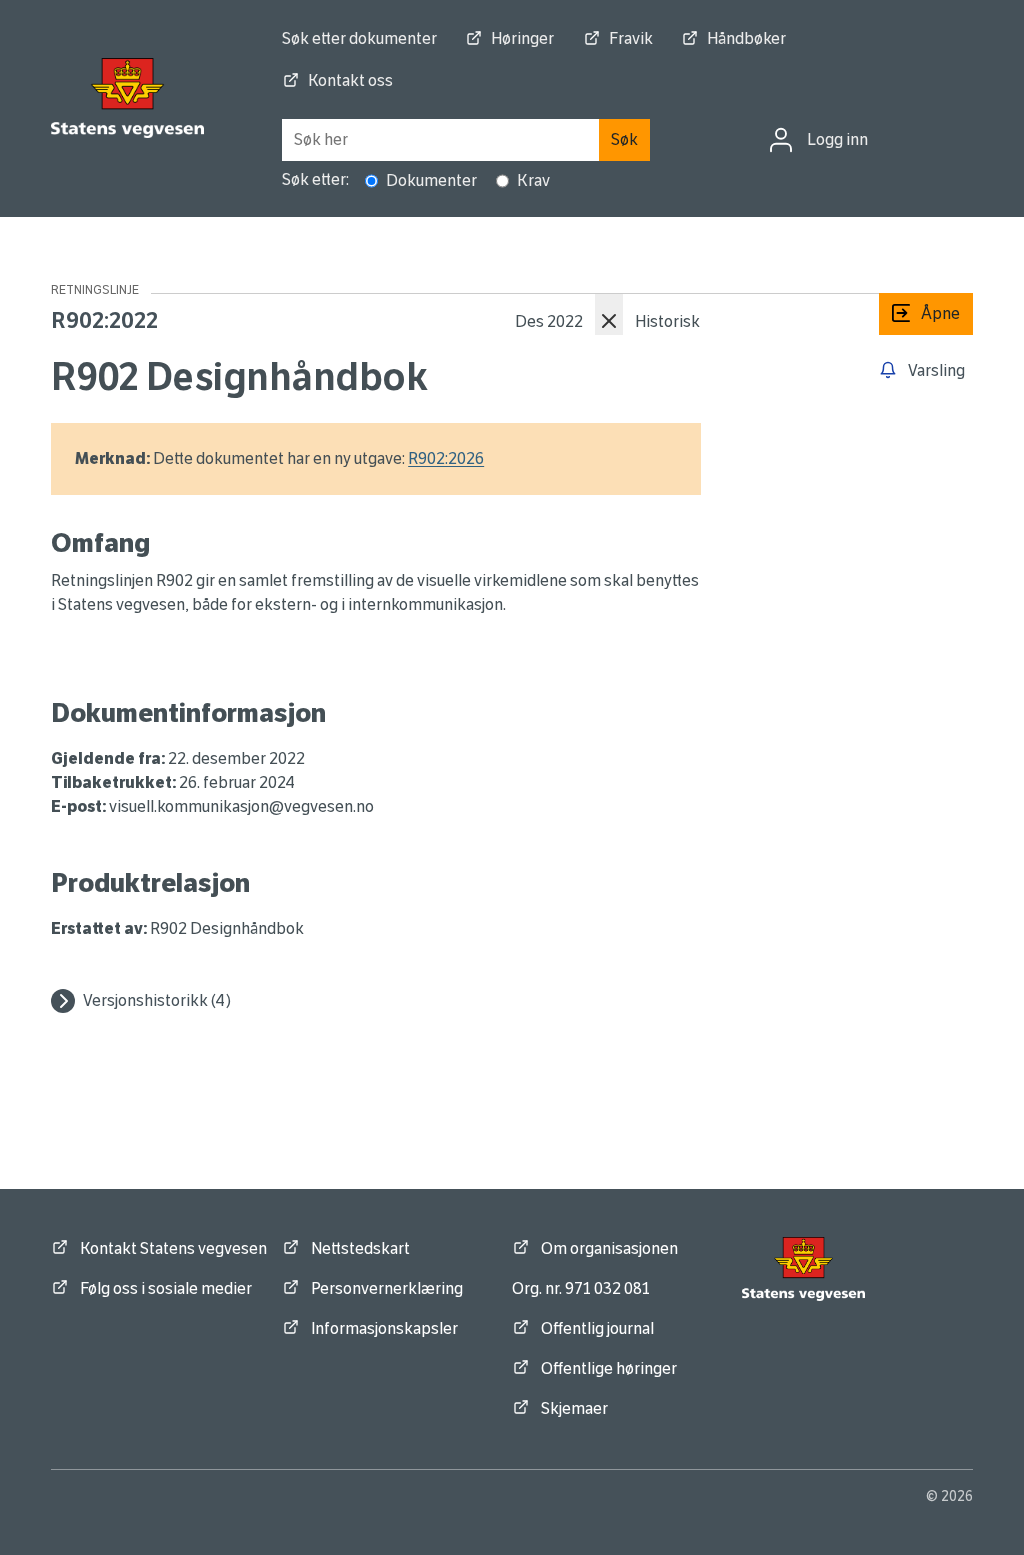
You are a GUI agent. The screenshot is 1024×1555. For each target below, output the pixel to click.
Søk (624, 139)
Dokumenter (431, 180)
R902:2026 (446, 458)
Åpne (919, 313)
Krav (533, 180)
